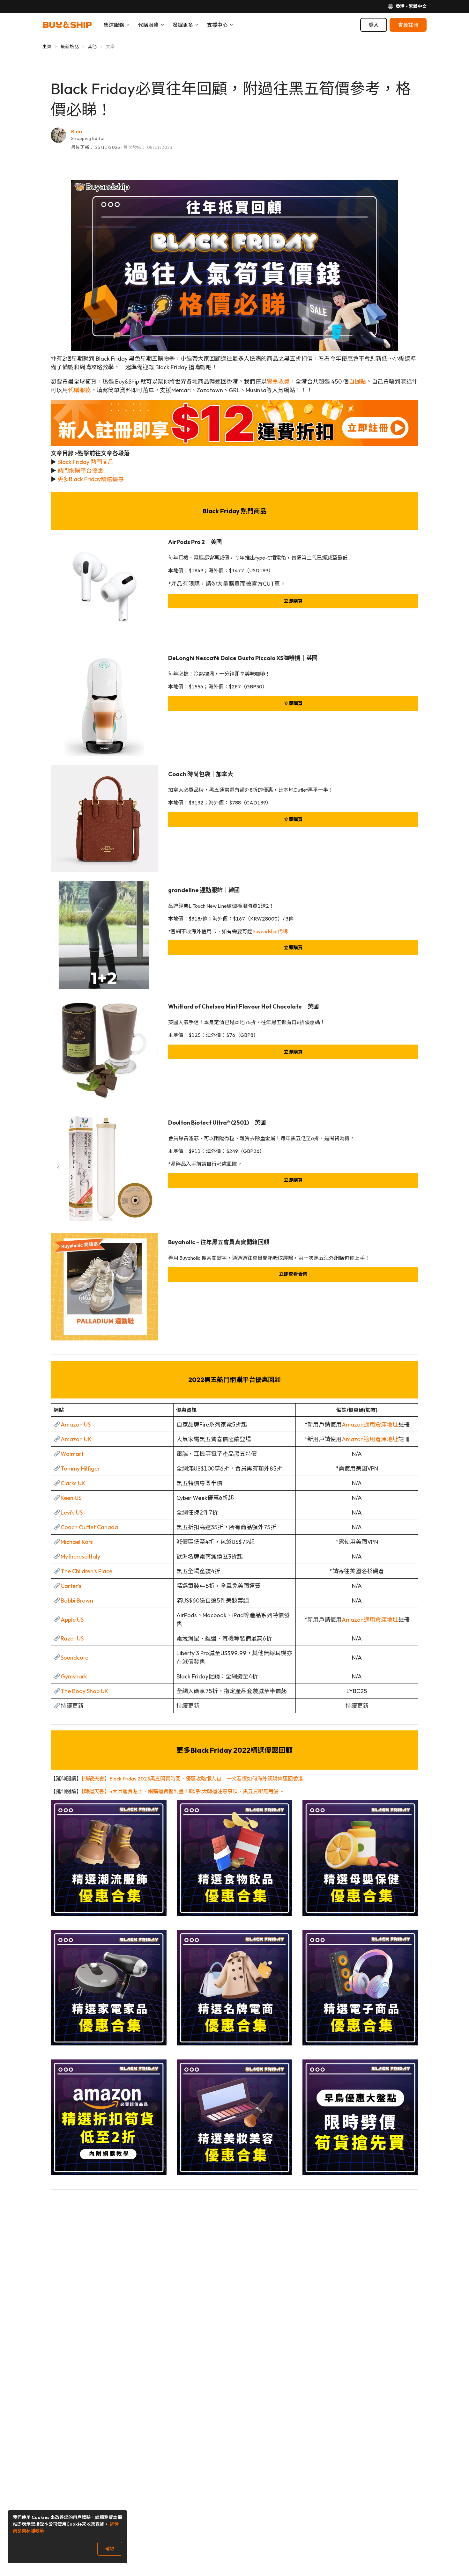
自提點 (357, 382)
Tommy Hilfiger (80, 1468)
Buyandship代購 (270, 931)
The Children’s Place (86, 1571)
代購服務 (79, 390)
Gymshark (74, 1676)
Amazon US (76, 1424)
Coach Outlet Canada (89, 1527)
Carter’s (71, 1586)
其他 (92, 47)
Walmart (72, 1454)
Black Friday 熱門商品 (86, 462)
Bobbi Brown (77, 1600)
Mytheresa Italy (80, 1556)
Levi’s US (72, 1512)
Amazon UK (76, 1439)
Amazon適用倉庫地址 (370, 1424)
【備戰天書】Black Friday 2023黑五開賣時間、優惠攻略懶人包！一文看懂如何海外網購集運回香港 (192, 1779)
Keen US (71, 1498)
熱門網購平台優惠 (80, 470)
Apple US (72, 1620)
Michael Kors (77, 1542)
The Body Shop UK (84, 1691)
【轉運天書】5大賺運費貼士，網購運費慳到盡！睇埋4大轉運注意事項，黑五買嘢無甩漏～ (182, 1791)
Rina (77, 131)
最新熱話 (70, 47)
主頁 (47, 47)
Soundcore (74, 1658)
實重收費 (278, 382)
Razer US (72, 1638)
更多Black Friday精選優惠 (91, 479)
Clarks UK (73, 1483)
